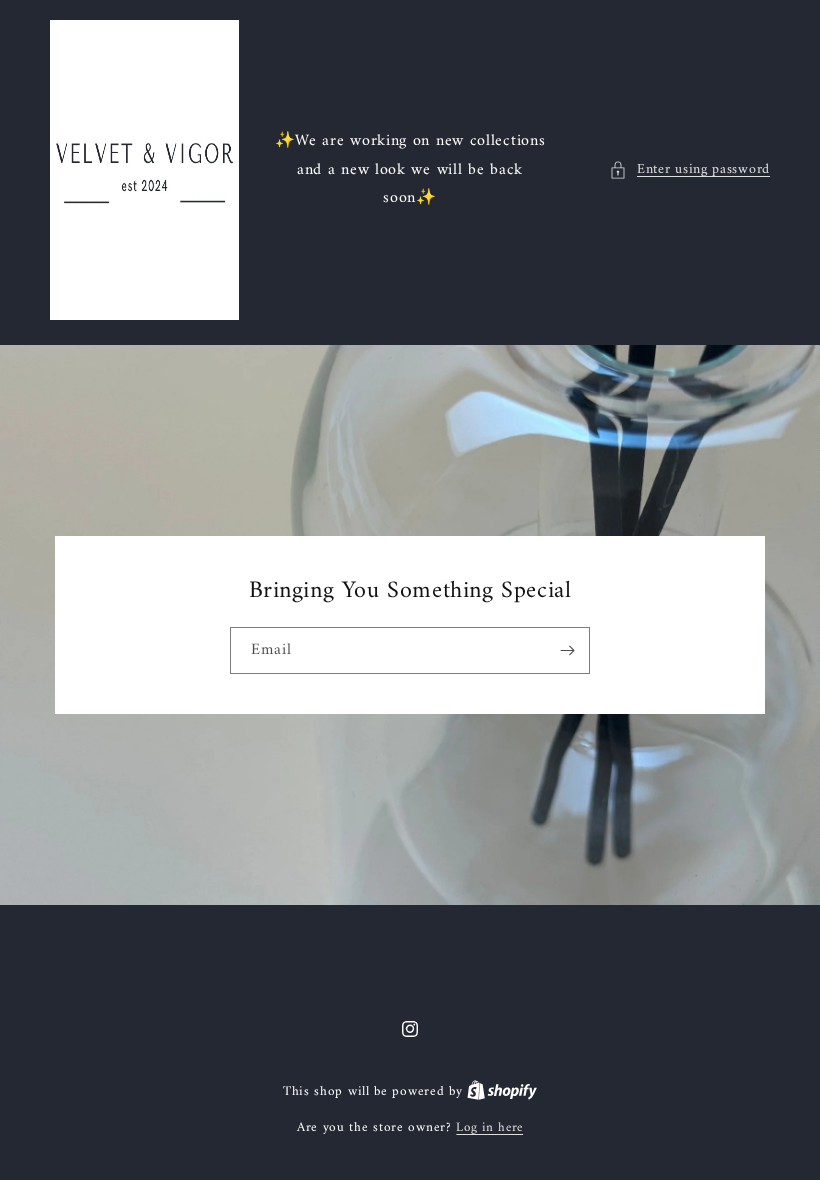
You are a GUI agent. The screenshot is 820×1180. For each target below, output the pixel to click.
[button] (689, 169)
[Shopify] (502, 1091)
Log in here (489, 1128)
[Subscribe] (567, 650)
